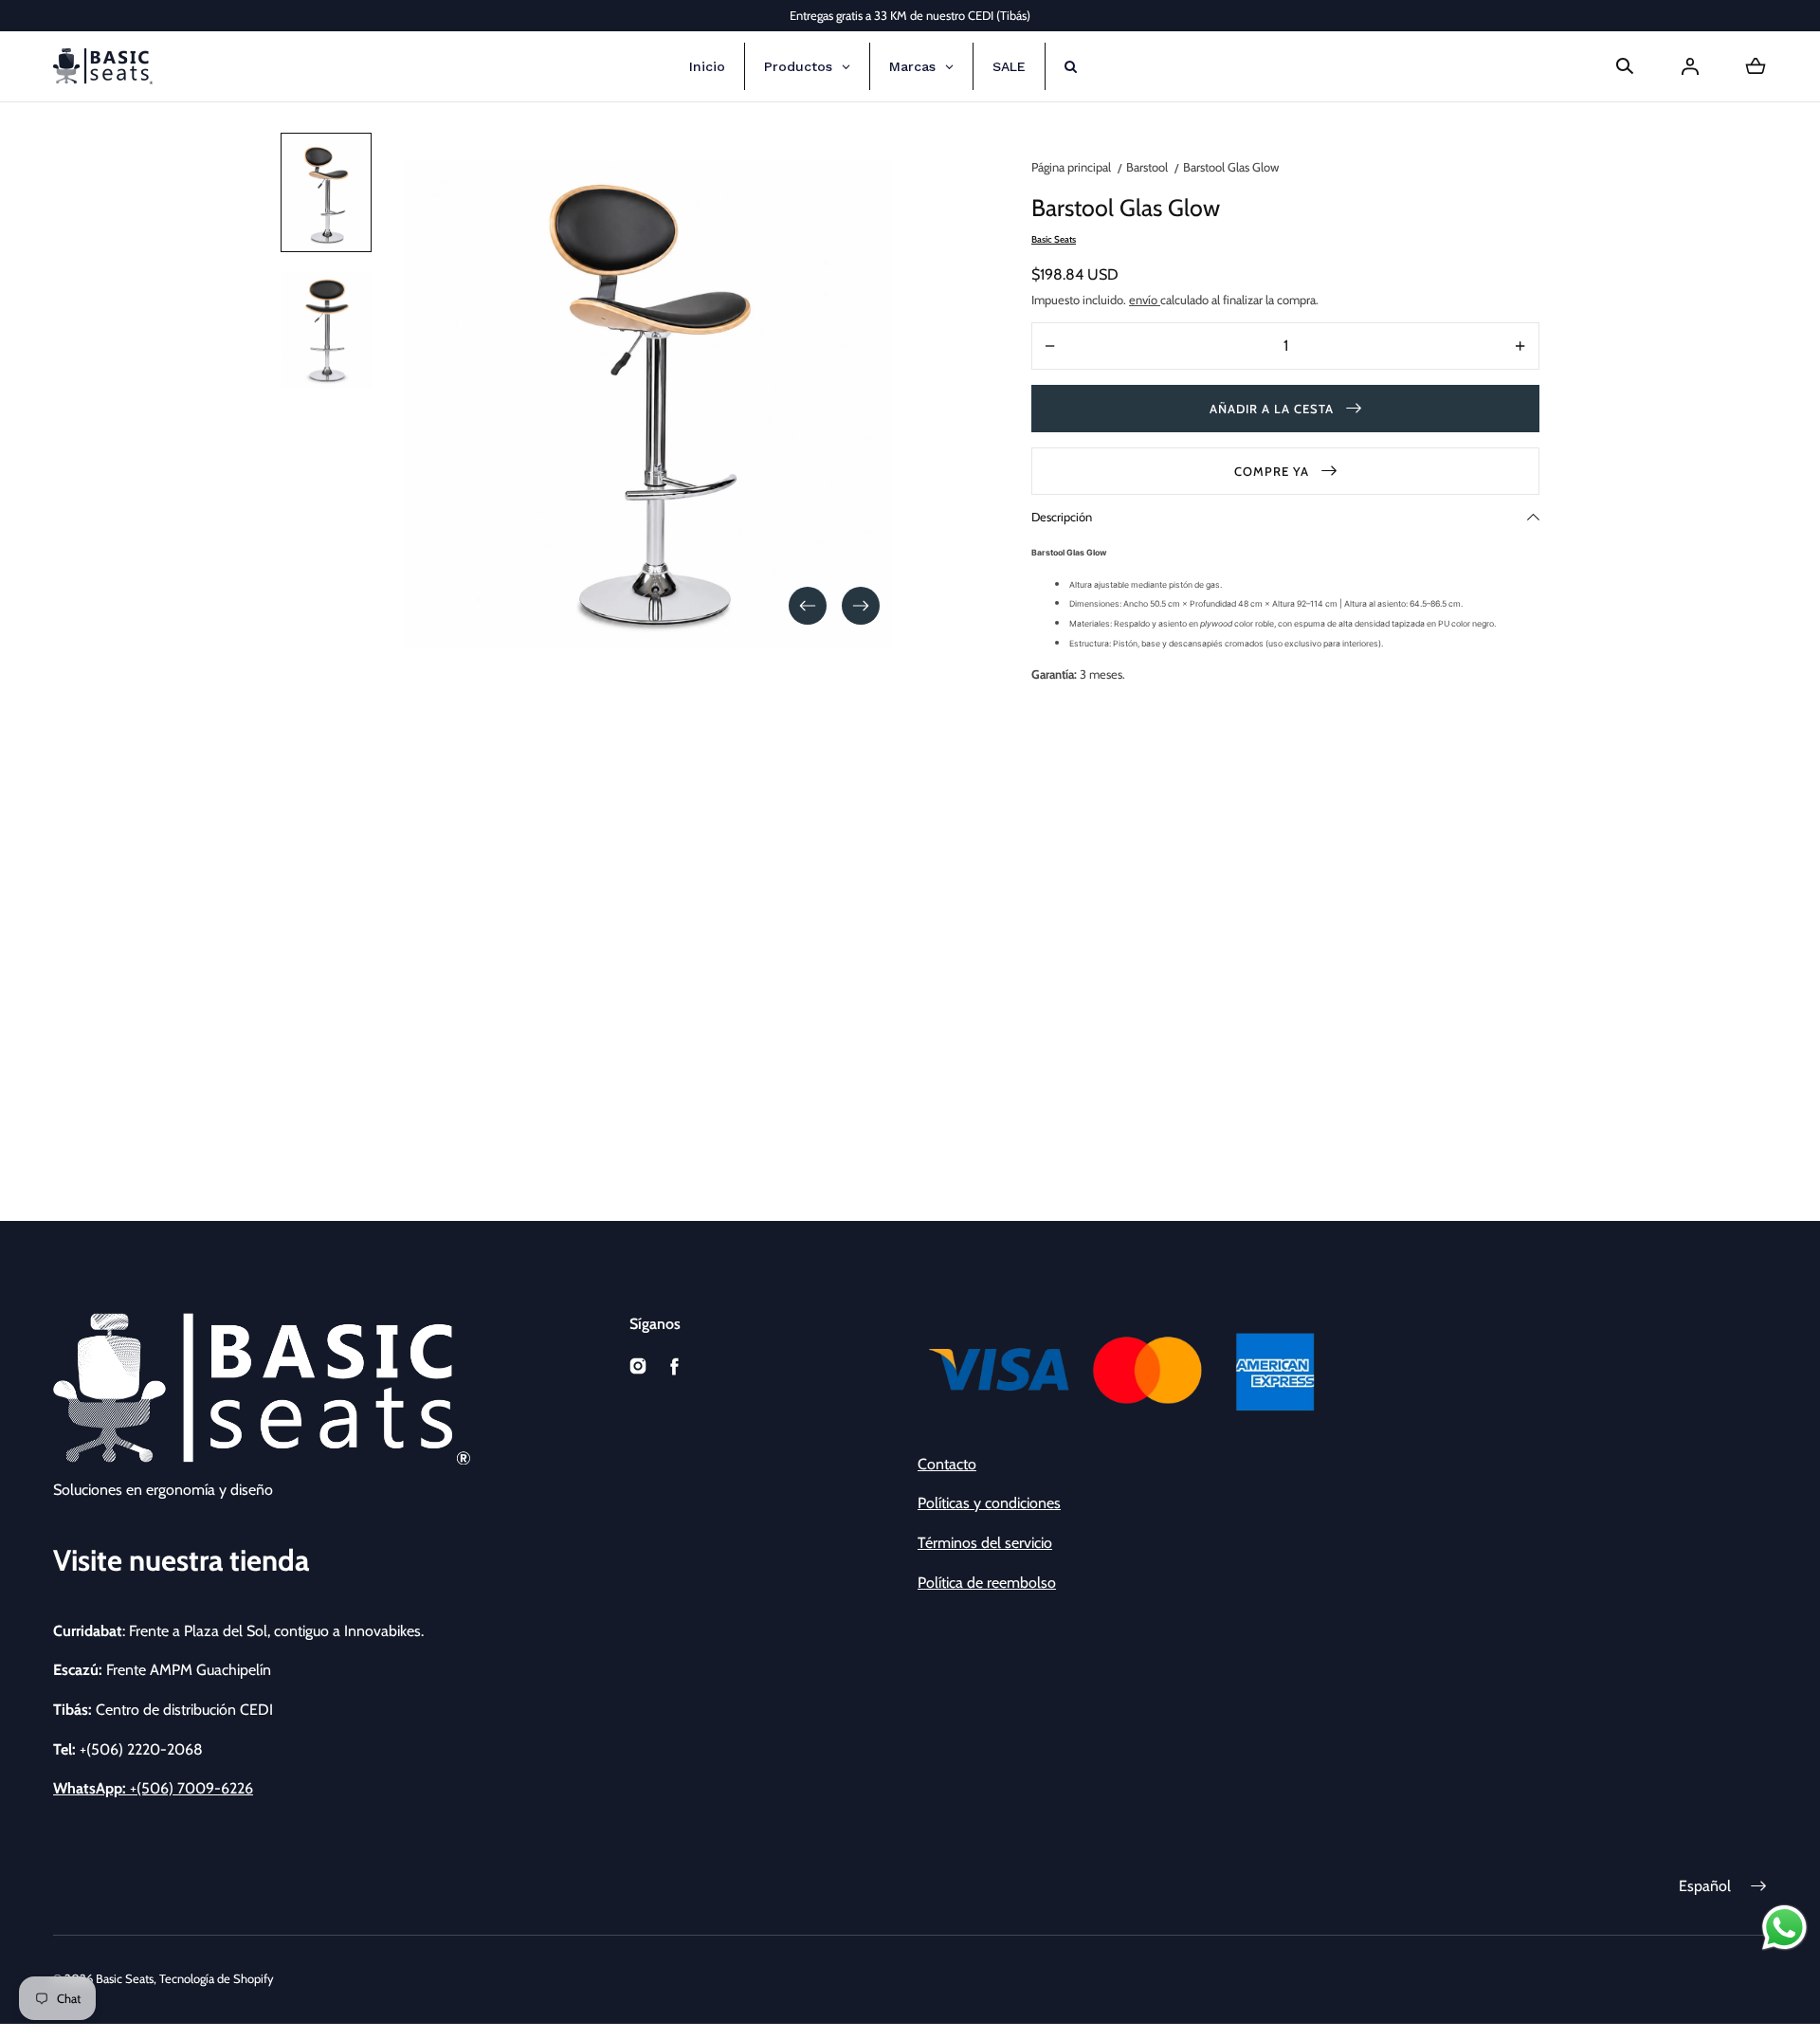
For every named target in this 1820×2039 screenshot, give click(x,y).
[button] (1625, 66)
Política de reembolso (987, 1583)
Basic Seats (125, 1978)
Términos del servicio (985, 1543)
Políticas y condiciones (989, 1503)
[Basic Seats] (103, 66)
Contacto (947, 1464)
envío (1145, 300)
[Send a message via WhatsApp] (1784, 1928)
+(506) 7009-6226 (153, 1788)
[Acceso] (1690, 66)
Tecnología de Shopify (217, 1978)
